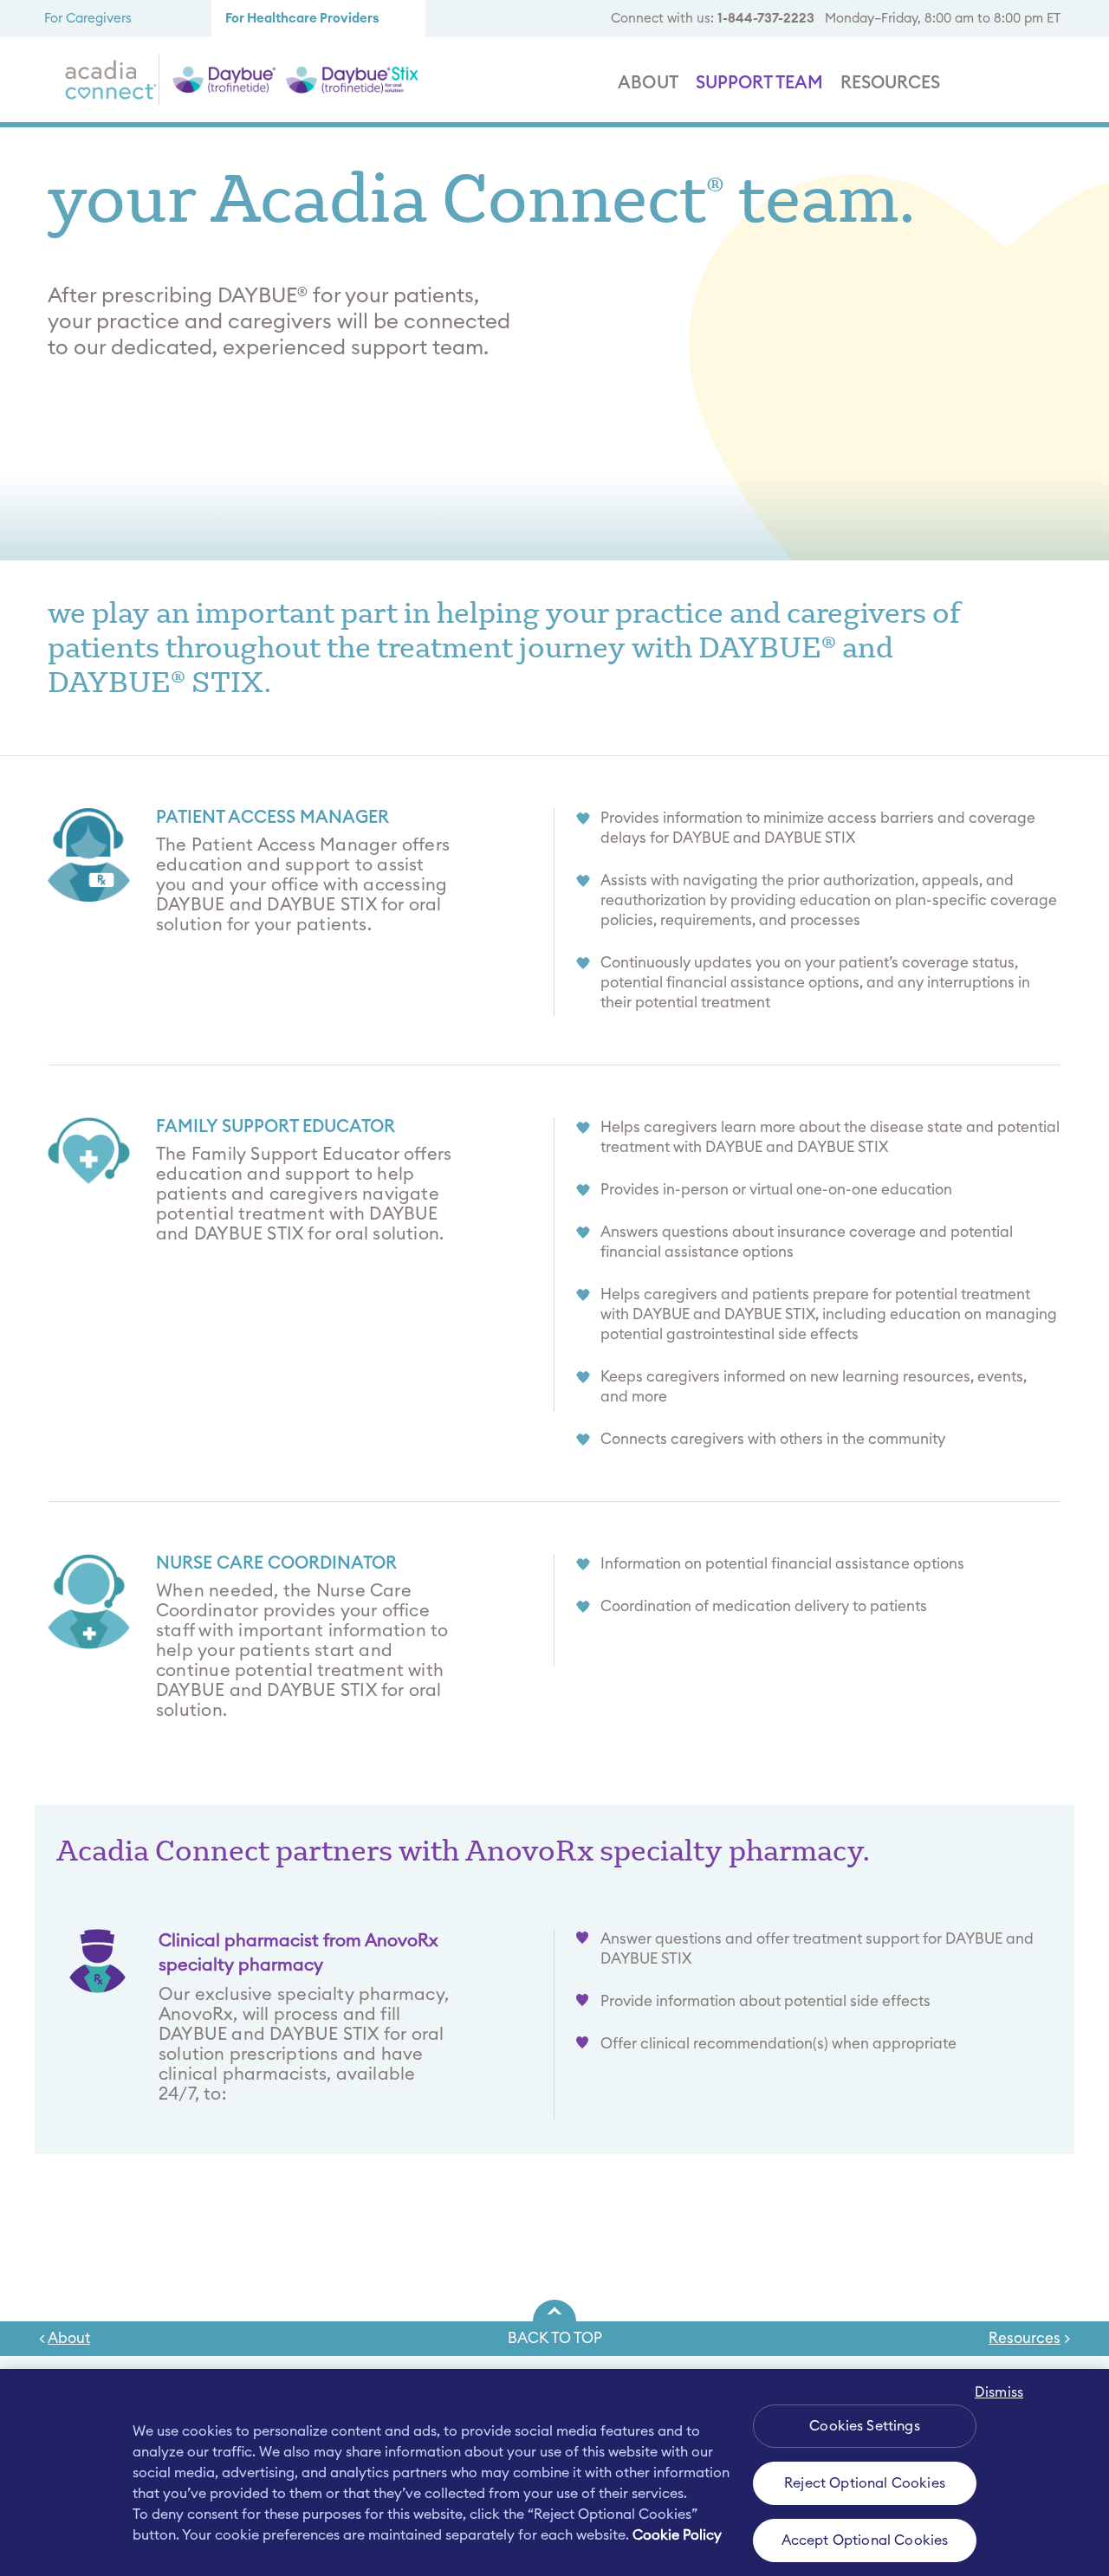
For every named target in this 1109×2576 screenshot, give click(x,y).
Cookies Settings (865, 2426)
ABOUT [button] (648, 83)
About (69, 2338)
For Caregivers (88, 19)
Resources (1025, 2338)
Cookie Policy (677, 2535)
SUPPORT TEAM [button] (759, 83)
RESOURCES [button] (890, 83)
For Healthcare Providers (302, 19)
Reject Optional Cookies (865, 2483)
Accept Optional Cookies (865, 2540)
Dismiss (999, 2392)
